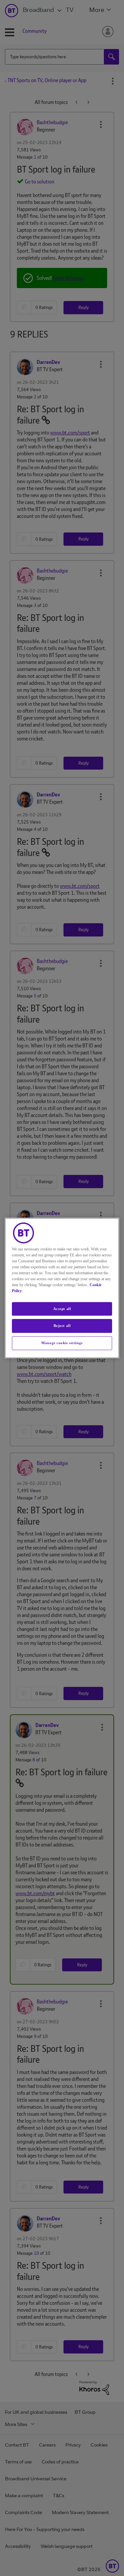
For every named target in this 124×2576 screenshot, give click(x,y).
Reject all (62, 1326)
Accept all (62, 1309)
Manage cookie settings (62, 1343)
